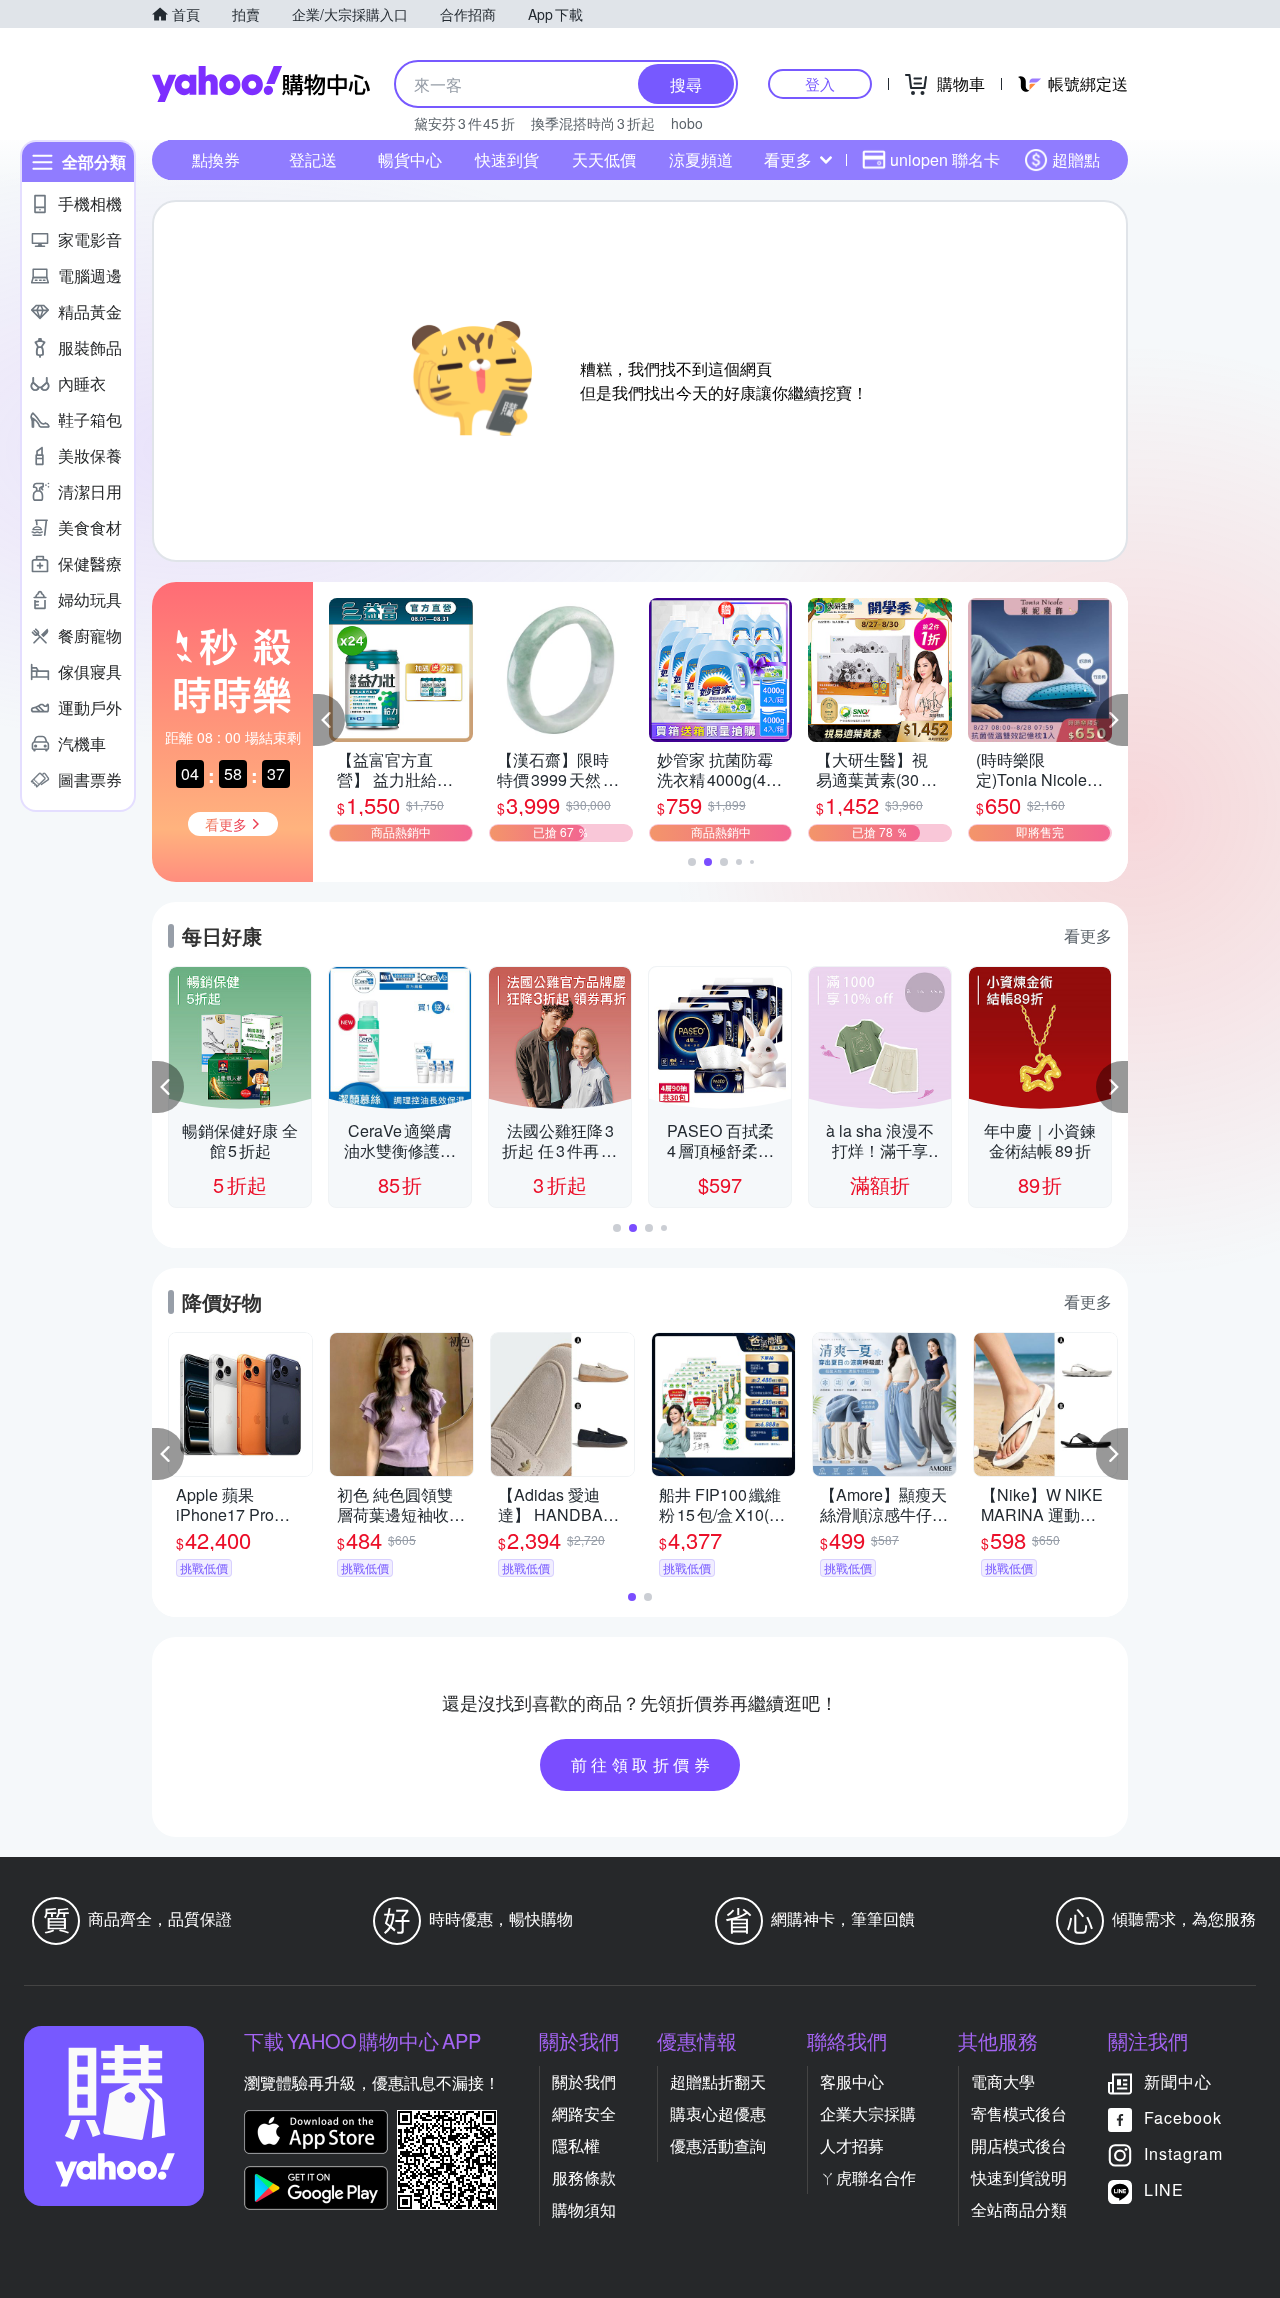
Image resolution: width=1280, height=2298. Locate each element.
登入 (820, 83)
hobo (687, 123)
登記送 (313, 159)
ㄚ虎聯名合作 (868, 2177)
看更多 (788, 159)
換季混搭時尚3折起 (593, 123)
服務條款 (584, 2177)
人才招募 (852, 2145)
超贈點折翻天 (718, 2081)
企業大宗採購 (868, 2113)
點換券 (216, 159)
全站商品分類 (1019, 2209)
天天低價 (604, 159)
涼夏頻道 (701, 159)
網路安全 (584, 2113)
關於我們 (584, 2081)
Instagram (1183, 2153)
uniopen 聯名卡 (945, 159)
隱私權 (576, 2145)
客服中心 (852, 2081)
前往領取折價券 (643, 1764)
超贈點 (1076, 159)
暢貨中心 (410, 159)
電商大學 (1003, 2081)
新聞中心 (1178, 2081)
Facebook (1183, 2117)
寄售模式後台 (1019, 2113)
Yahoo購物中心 (261, 84)
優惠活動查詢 (718, 2145)
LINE (1164, 2189)
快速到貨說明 (1019, 2177)
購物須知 (584, 2209)
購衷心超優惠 (718, 2113)
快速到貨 (507, 159)
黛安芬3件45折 (464, 123)
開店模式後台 (1019, 2145)
